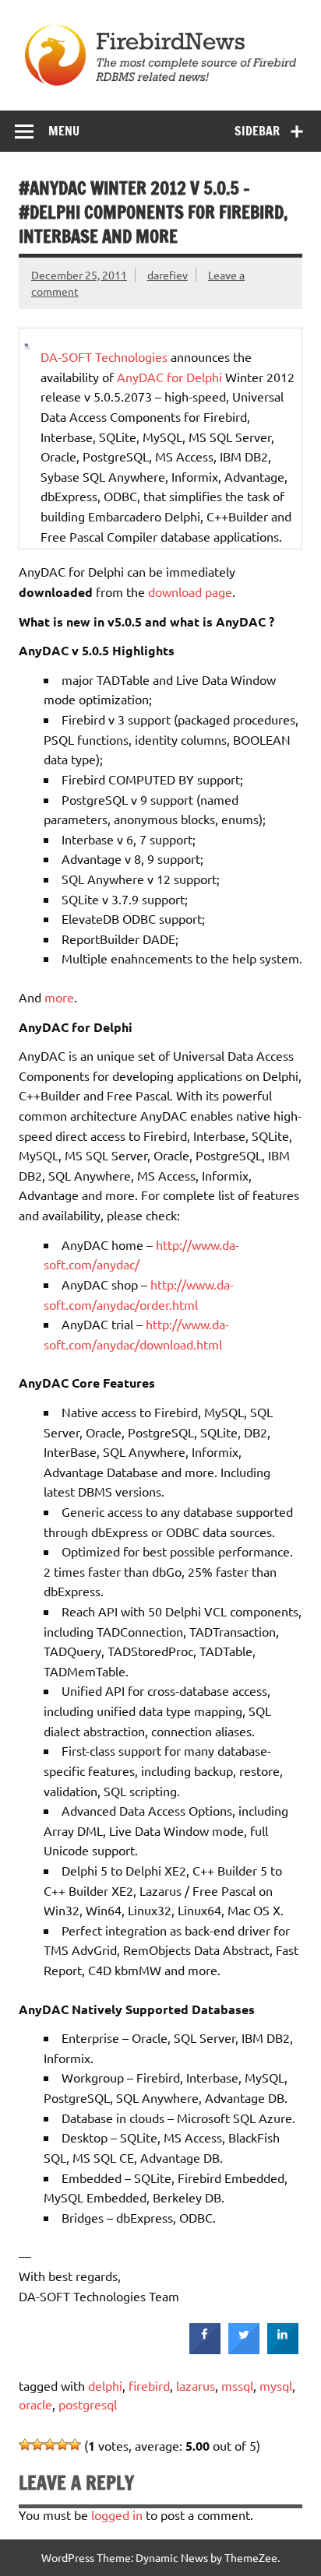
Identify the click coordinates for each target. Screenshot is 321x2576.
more (59, 997)
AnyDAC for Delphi (169, 377)
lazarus (196, 2385)
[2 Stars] (37, 2444)
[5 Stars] (75, 2444)
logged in (117, 2515)
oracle (35, 2404)
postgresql (88, 2404)
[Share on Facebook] (205, 2350)
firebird (149, 2385)
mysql (276, 2385)
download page (190, 591)
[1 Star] (25, 2444)
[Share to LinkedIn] (283, 2350)
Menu (64, 131)
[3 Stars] (50, 2444)
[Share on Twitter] (244, 2350)
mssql (237, 2385)
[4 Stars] (62, 2444)
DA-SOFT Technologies (104, 356)
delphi (105, 2385)
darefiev (168, 275)
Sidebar (257, 131)
